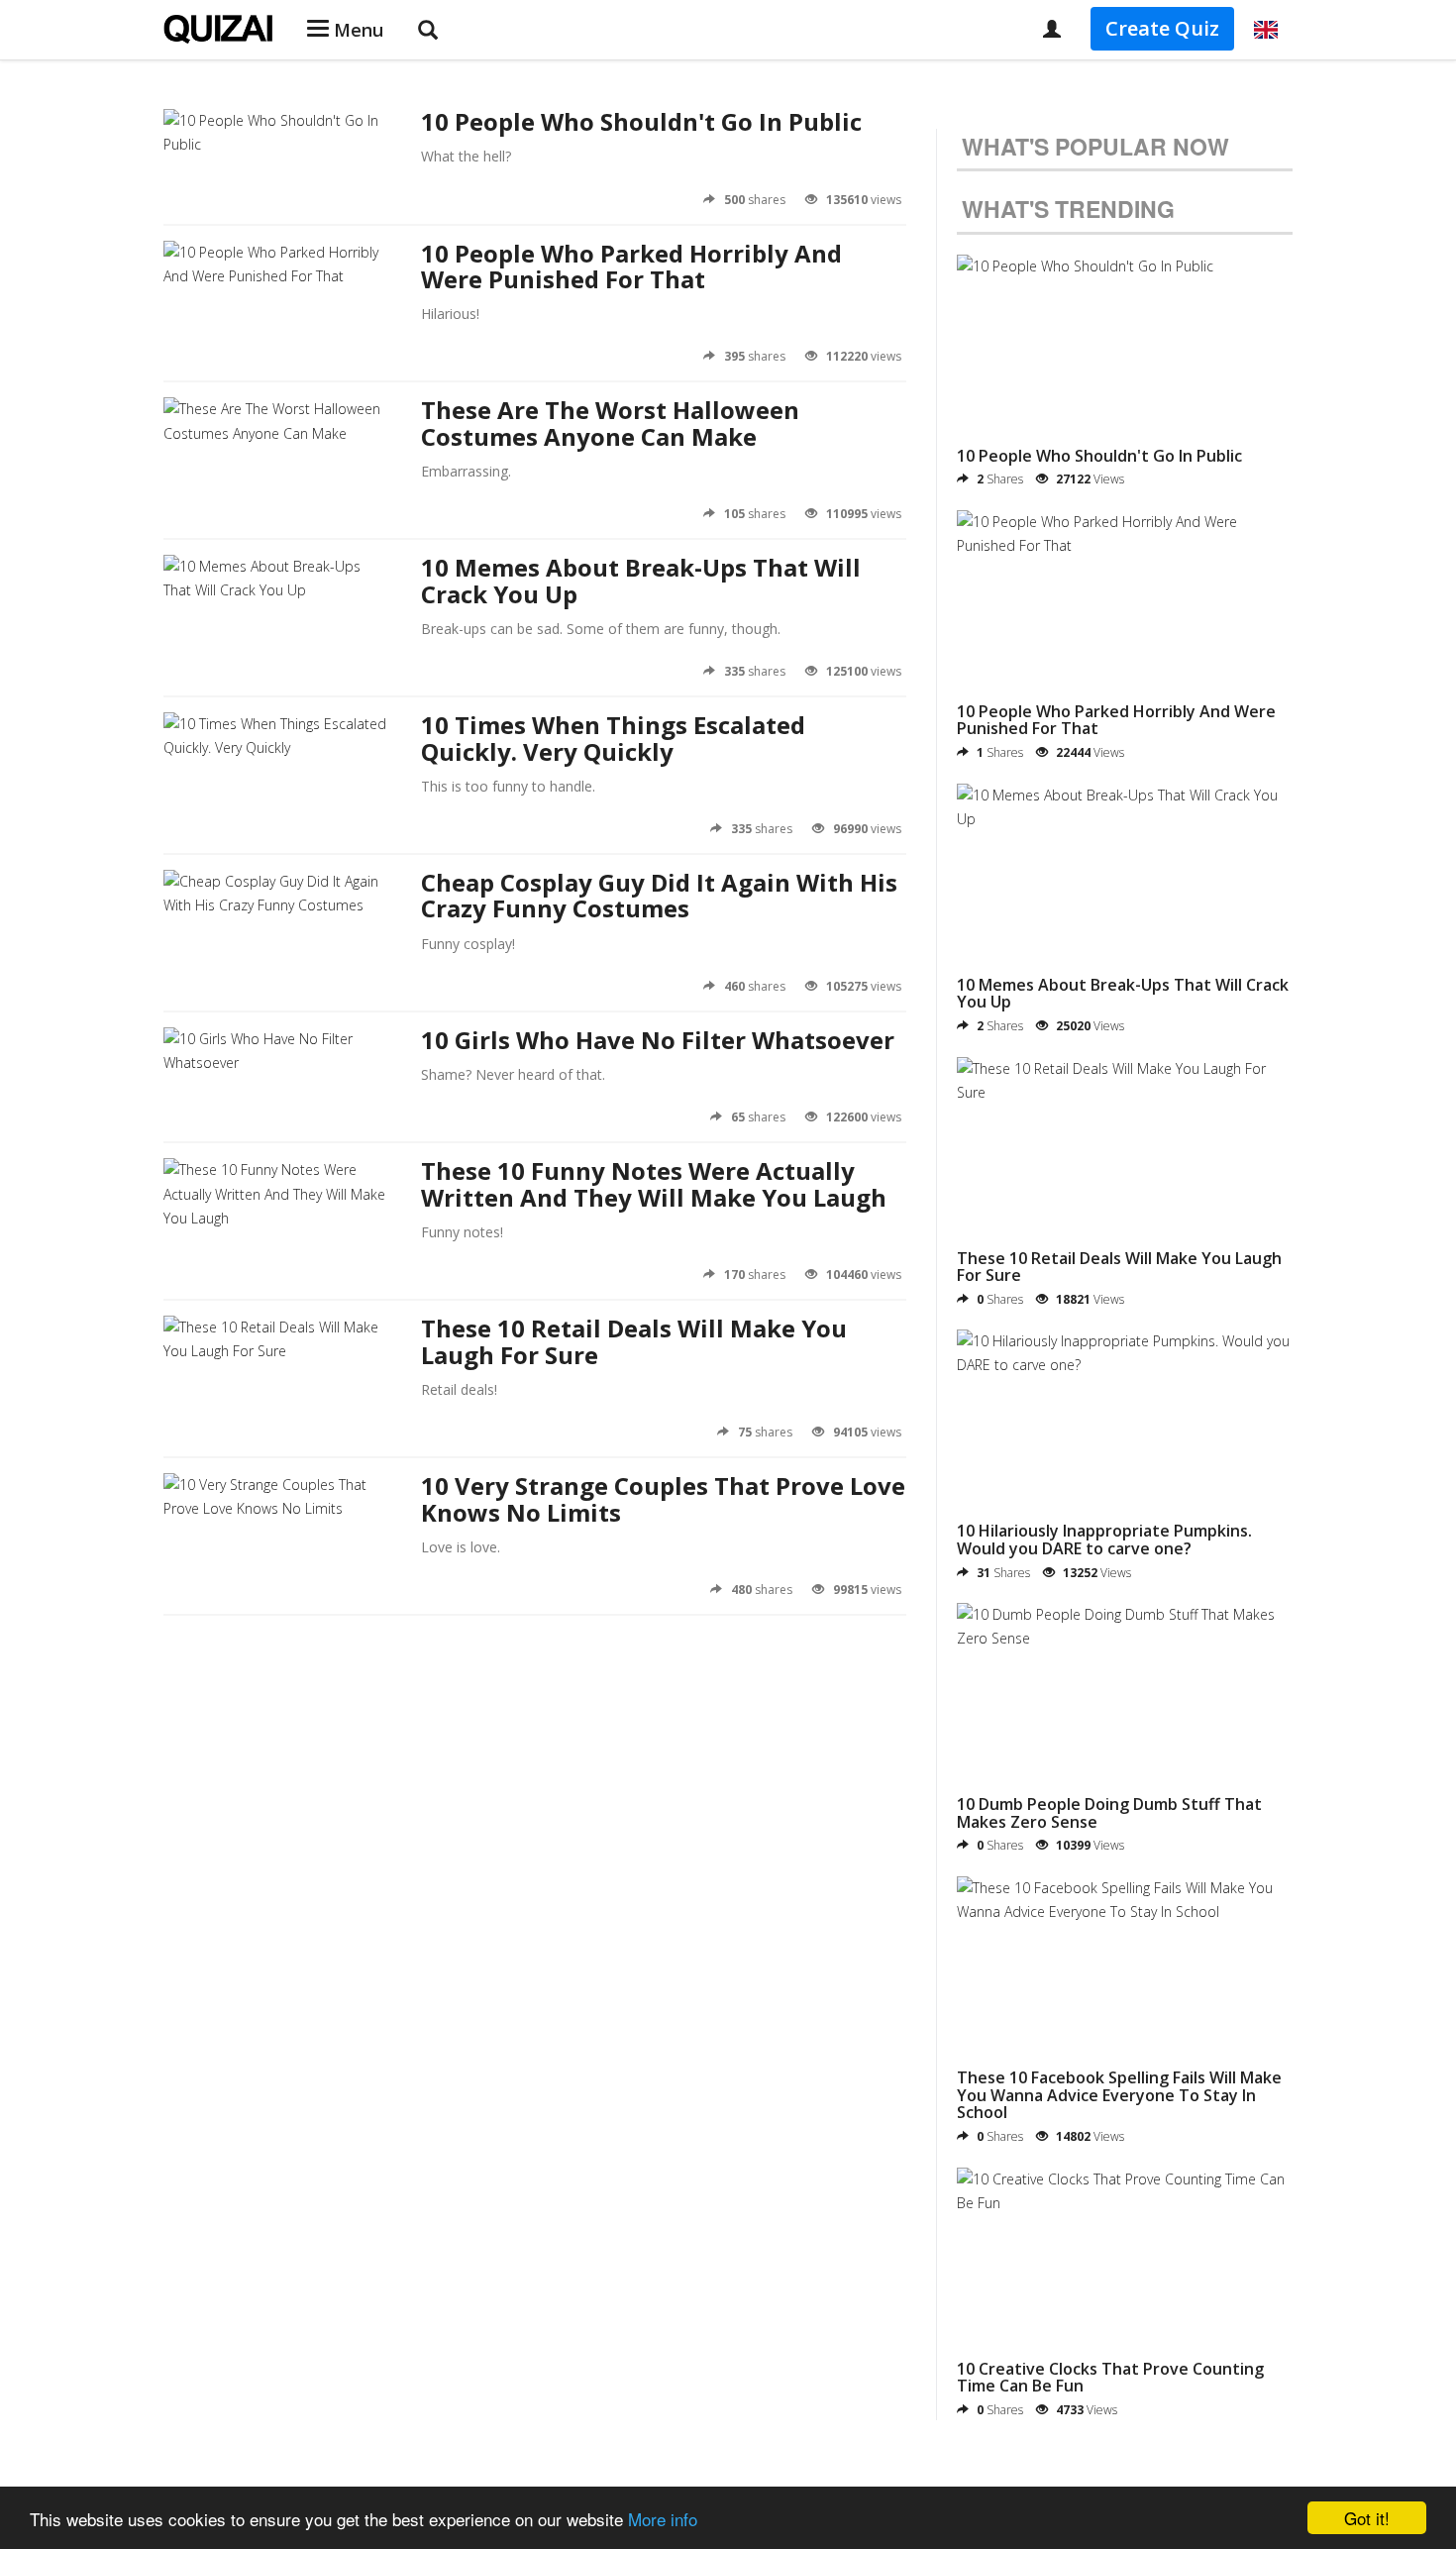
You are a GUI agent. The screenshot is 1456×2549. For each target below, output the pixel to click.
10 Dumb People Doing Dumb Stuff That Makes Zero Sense (1109, 1813)
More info (663, 2519)
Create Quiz (1162, 28)
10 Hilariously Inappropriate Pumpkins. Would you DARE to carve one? (1104, 1540)
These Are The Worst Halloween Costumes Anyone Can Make (610, 423)
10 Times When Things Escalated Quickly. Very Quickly (613, 738)
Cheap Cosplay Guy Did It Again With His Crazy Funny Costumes (659, 895)
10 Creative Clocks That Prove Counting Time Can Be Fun (1110, 2378)
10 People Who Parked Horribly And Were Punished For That (631, 266)
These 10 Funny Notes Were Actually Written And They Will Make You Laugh (654, 1183)
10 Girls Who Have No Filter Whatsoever (658, 1040)
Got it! (1367, 2518)
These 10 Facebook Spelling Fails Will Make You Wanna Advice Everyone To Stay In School (1119, 2095)
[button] (1266, 30)
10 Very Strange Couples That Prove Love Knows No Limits (663, 1498)
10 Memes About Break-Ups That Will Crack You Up (641, 580)
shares (755, 200)
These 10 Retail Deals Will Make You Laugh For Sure (634, 1341)
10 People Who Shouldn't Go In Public (641, 121)
